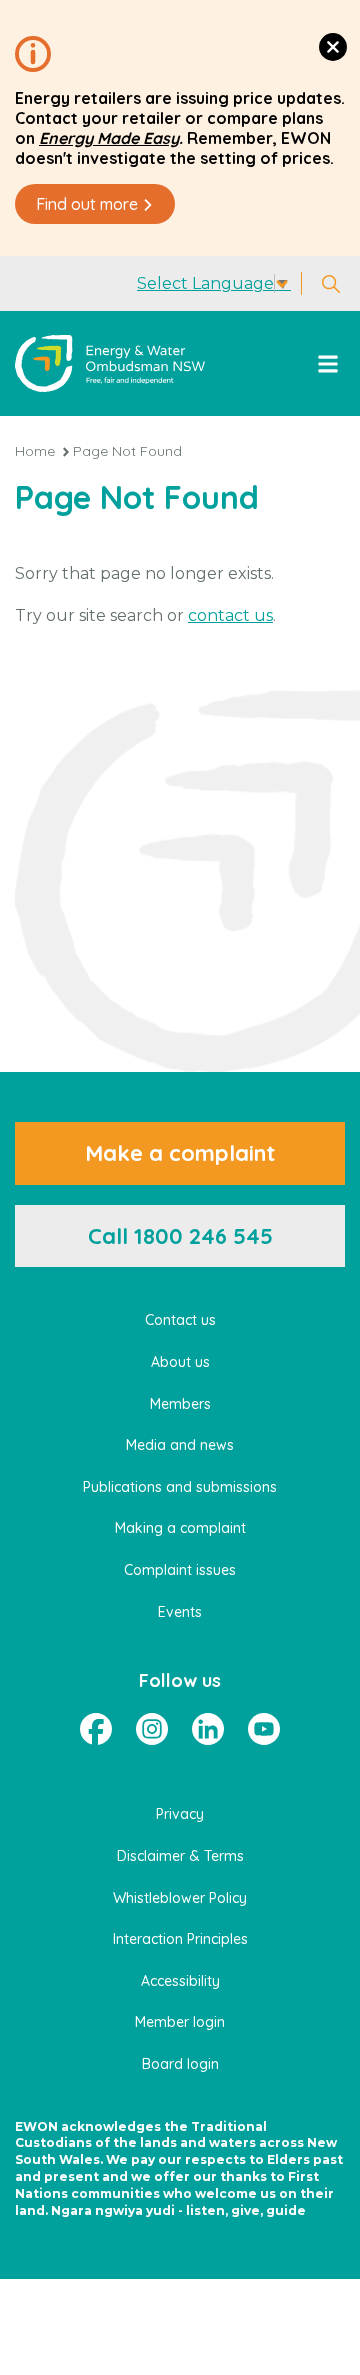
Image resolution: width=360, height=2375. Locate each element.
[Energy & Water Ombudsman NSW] (110, 363)
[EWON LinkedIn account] (208, 1729)
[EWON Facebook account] (96, 1729)
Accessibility (180, 1981)
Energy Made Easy (109, 138)
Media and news (180, 1445)
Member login (180, 2022)
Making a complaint (180, 1528)
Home (35, 451)
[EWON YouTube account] (264, 1729)
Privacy (180, 1814)
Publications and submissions (180, 1487)
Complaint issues (180, 1570)
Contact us (180, 1320)
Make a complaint (180, 1153)
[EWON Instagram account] (152, 1729)
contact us (230, 615)
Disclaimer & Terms (180, 1856)
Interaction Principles (180, 1939)
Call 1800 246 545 (180, 1236)
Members (180, 1404)
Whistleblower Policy (180, 1898)
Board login (180, 2064)
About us (180, 1362)
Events (180, 1612)
